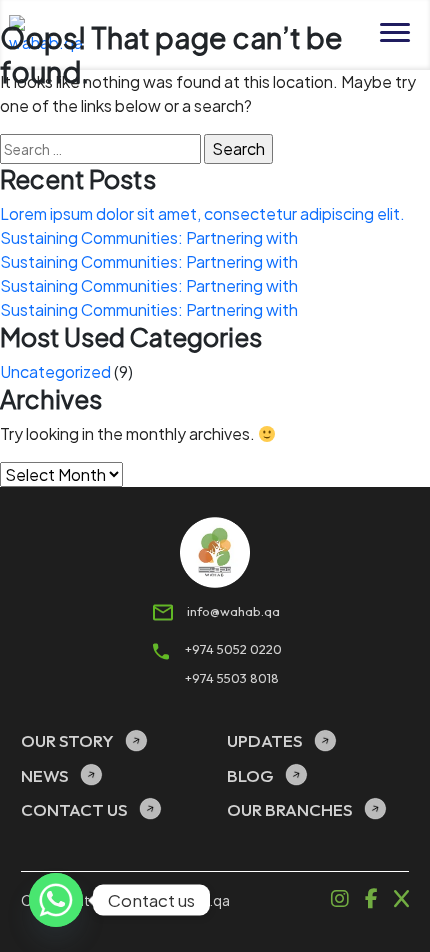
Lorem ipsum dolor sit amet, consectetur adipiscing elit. (202, 213)
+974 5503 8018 (232, 678)
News (45, 775)
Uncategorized (55, 371)
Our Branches (290, 809)
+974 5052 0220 (232, 649)
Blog (250, 775)
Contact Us (74, 809)
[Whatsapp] (56, 900)
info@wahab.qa (232, 611)
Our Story (67, 740)
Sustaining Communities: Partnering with (149, 237)
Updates (265, 740)
